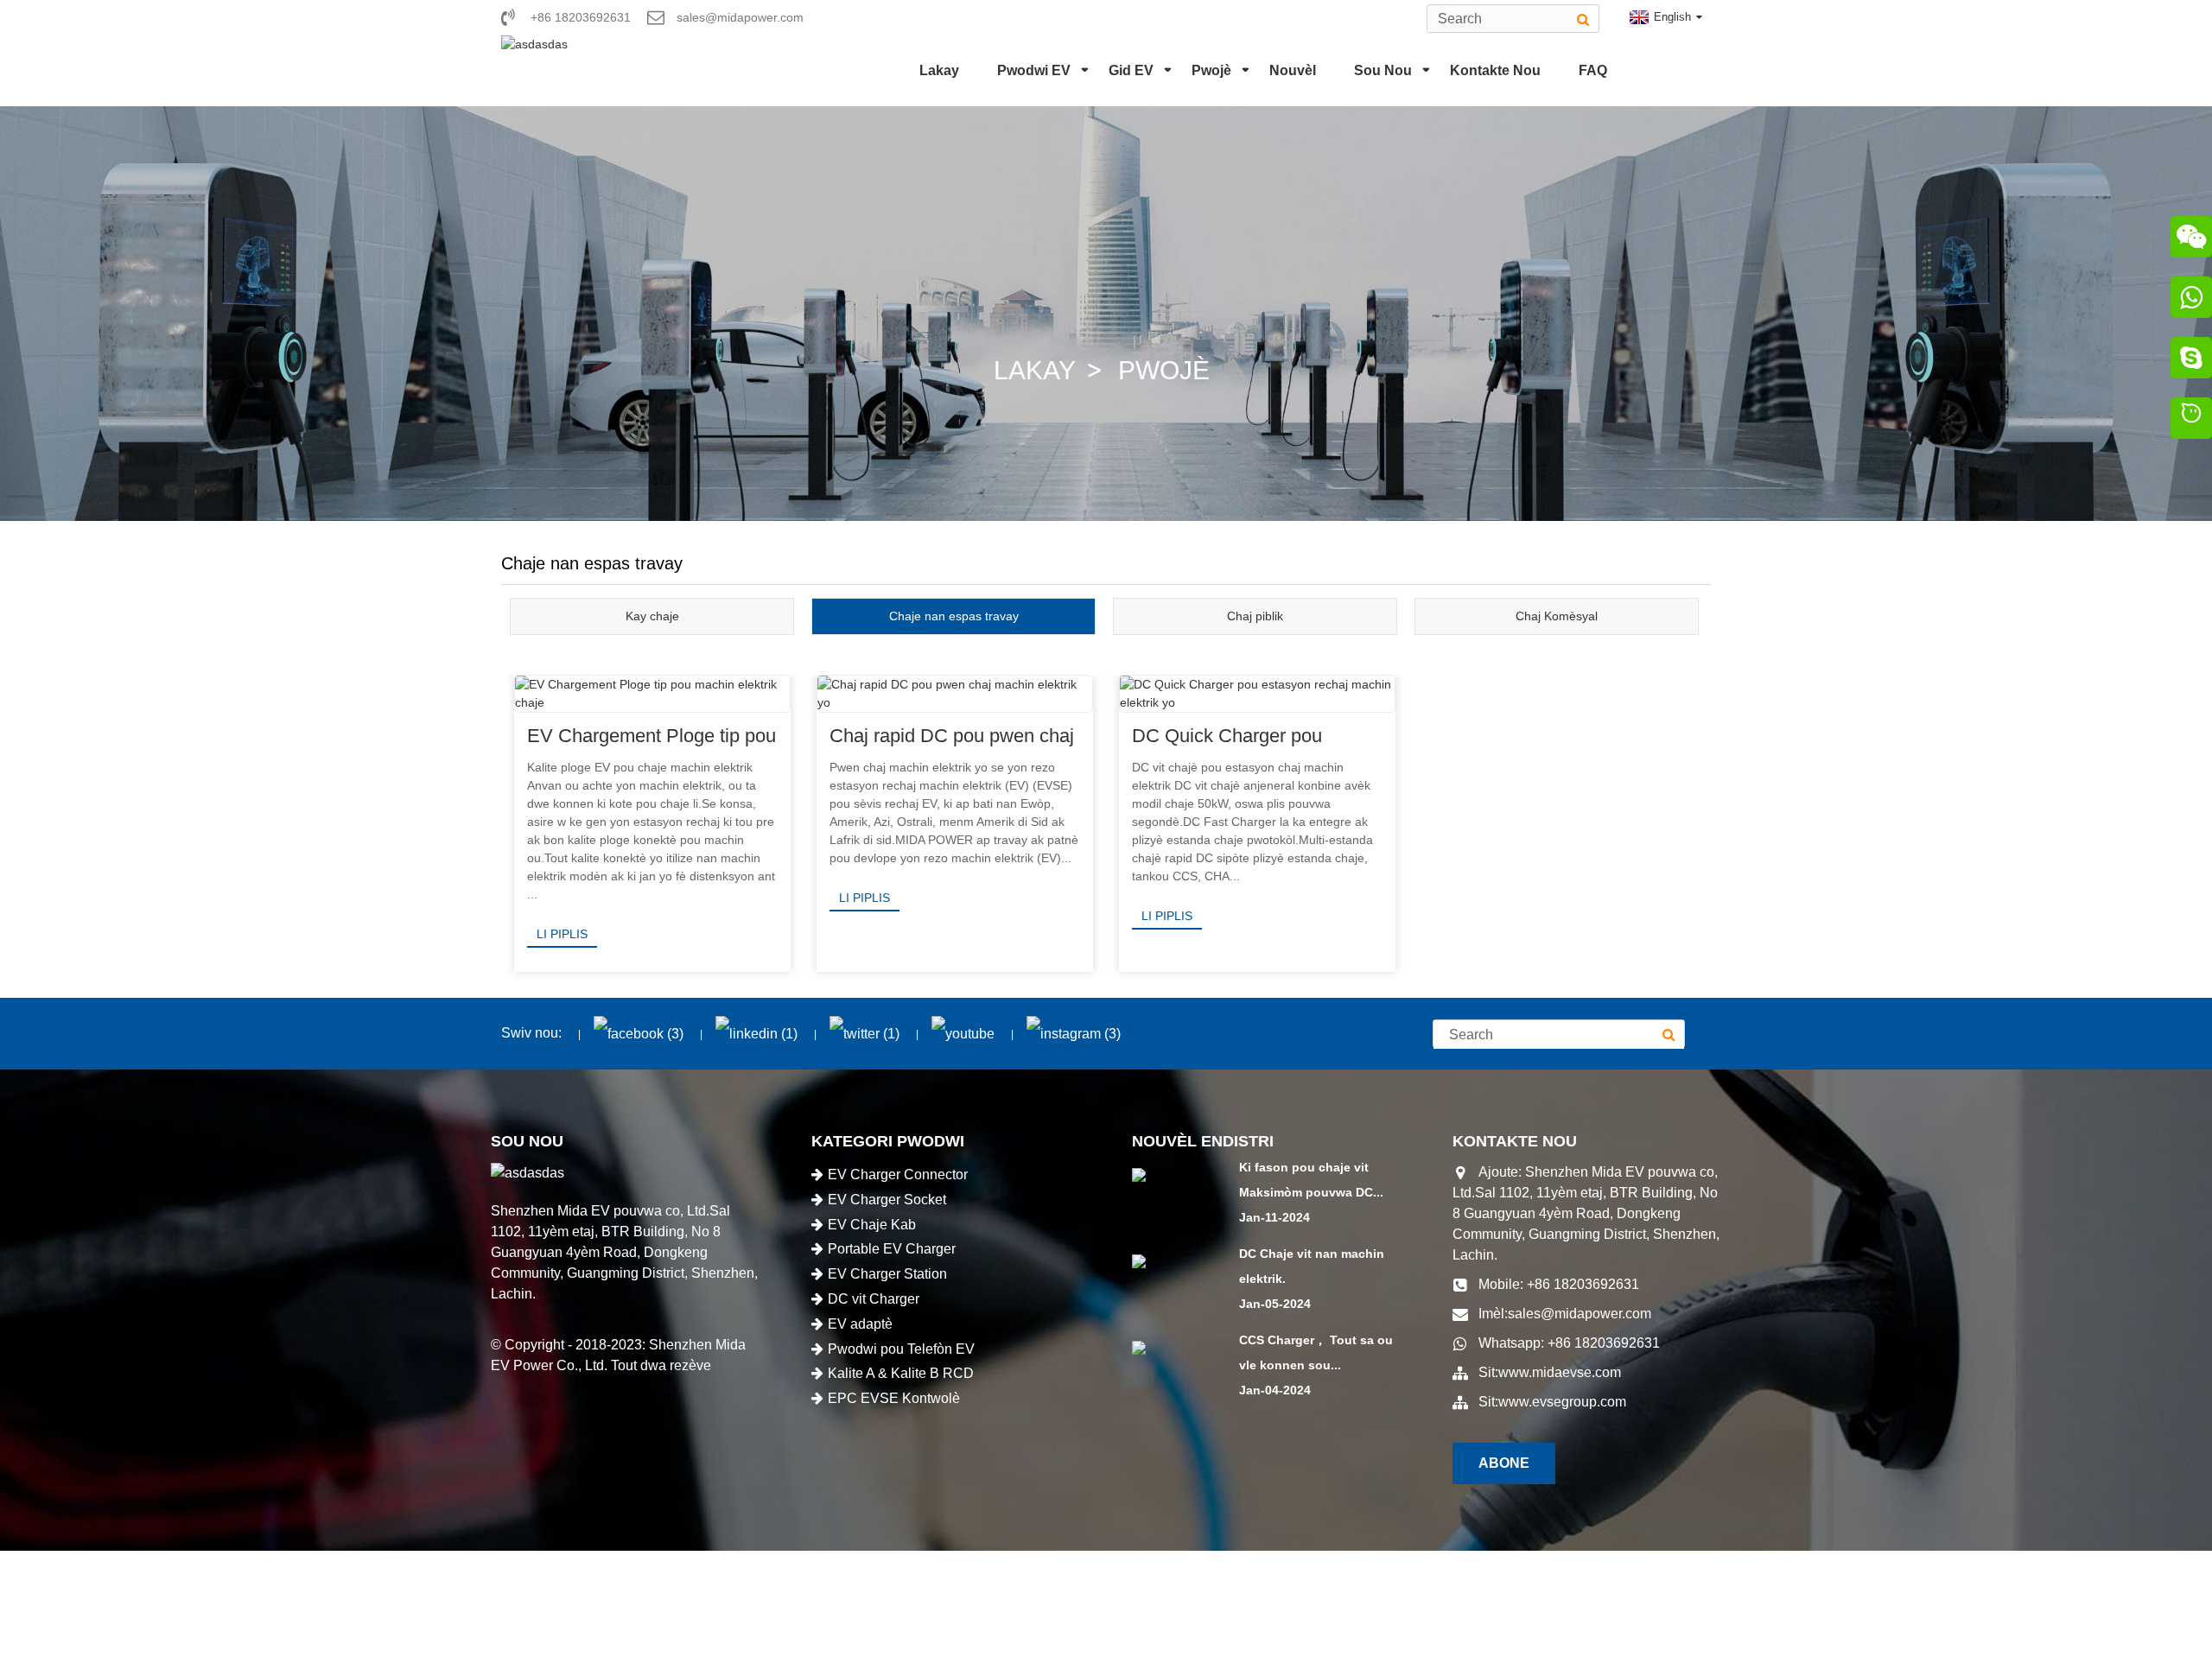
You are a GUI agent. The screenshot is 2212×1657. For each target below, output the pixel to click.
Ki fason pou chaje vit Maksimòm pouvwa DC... (1311, 1180)
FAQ (1593, 70)
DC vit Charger (874, 1299)
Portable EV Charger (892, 1249)
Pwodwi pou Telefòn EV (901, 1349)
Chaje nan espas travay (954, 616)
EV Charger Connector (898, 1175)
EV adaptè (860, 1324)
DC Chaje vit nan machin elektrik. (1312, 1266)
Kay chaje (652, 616)
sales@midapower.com (1580, 1314)
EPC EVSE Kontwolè (894, 1398)
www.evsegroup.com (1562, 1402)
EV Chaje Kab (872, 1225)
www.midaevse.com (1560, 1372)
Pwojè (1211, 70)
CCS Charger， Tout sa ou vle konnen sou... (1316, 1352)
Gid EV (1131, 70)
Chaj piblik (1255, 616)
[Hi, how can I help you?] (2191, 421)
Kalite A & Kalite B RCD (901, 1373)
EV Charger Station (887, 1274)
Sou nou (1383, 70)
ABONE (1504, 1463)
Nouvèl (1293, 70)
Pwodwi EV (1034, 70)
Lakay (939, 70)
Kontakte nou (1495, 70)
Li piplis (562, 934)
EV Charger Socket (887, 1200)
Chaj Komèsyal (1557, 616)
